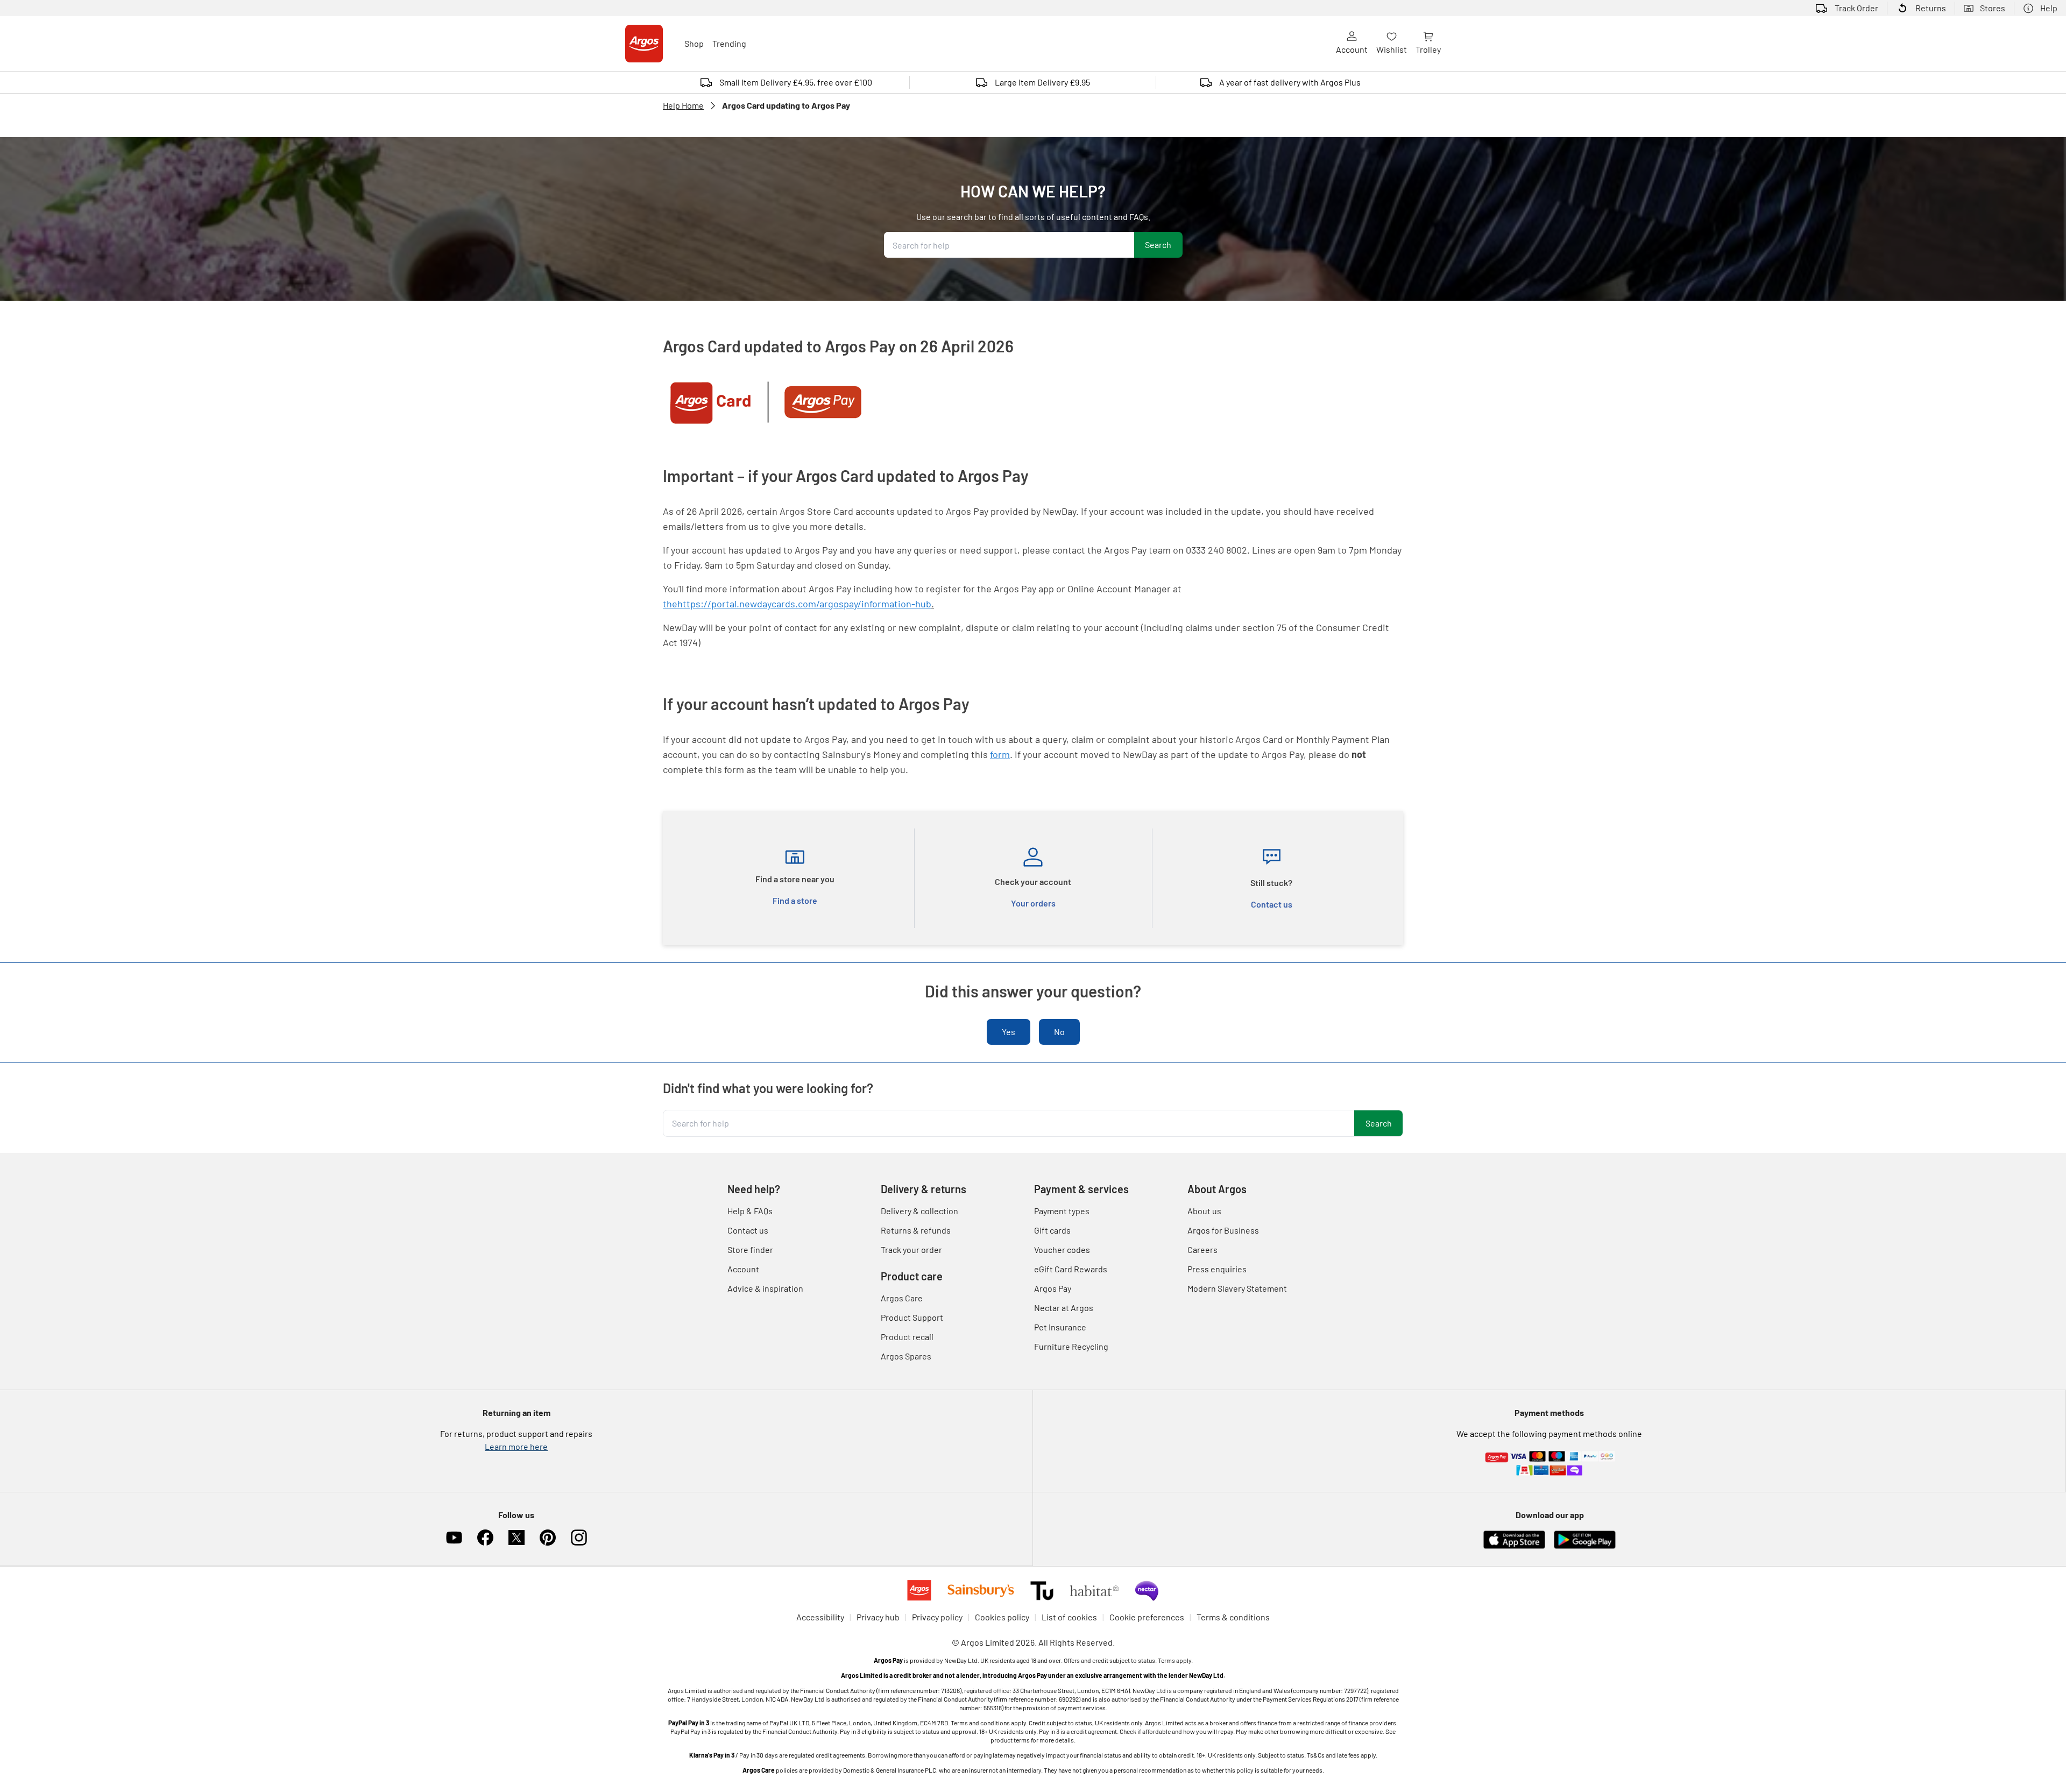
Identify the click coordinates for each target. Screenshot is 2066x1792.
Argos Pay (1053, 1288)
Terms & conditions (1233, 1617)
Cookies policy (1002, 1617)
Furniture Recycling (1071, 1346)
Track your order (911, 1249)
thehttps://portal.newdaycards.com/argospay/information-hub (797, 604)
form (1000, 754)
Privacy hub (878, 1617)
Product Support (912, 1317)
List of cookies (1069, 1617)
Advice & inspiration (765, 1288)
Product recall (907, 1337)
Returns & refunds (916, 1230)
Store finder (750, 1249)
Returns (1931, 8)
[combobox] (1009, 245)
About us (1204, 1211)
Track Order (1856, 8)
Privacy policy (937, 1617)
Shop (694, 43)
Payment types (1062, 1211)
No (1059, 1032)
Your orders (1033, 903)
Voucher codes (1062, 1249)
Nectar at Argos (1064, 1308)
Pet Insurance (1060, 1327)
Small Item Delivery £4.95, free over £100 (796, 82)
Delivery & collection (919, 1211)
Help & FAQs (750, 1211)
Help (2049, 8)
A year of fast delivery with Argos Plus (1290, 82)
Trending (729, 43)
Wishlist (1392, 49)
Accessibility (820, 1617)
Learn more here (516, 1446)
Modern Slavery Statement (1237, 1288)
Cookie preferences (1147, 1617)
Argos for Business (1223, 1230)
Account (1352, 49)
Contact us (1272, 904)
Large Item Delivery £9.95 (1042, 82)
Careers (1202, 1249)
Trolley (1428, 49)
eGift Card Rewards (1071, 1269)
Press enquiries (1217, 1269)
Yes (1009, 1032)
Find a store (795, 900)
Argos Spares (906, 1356)
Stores (1993, 8)
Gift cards (1052, 1230)
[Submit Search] (1158, 245)
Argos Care (902, 1298)
